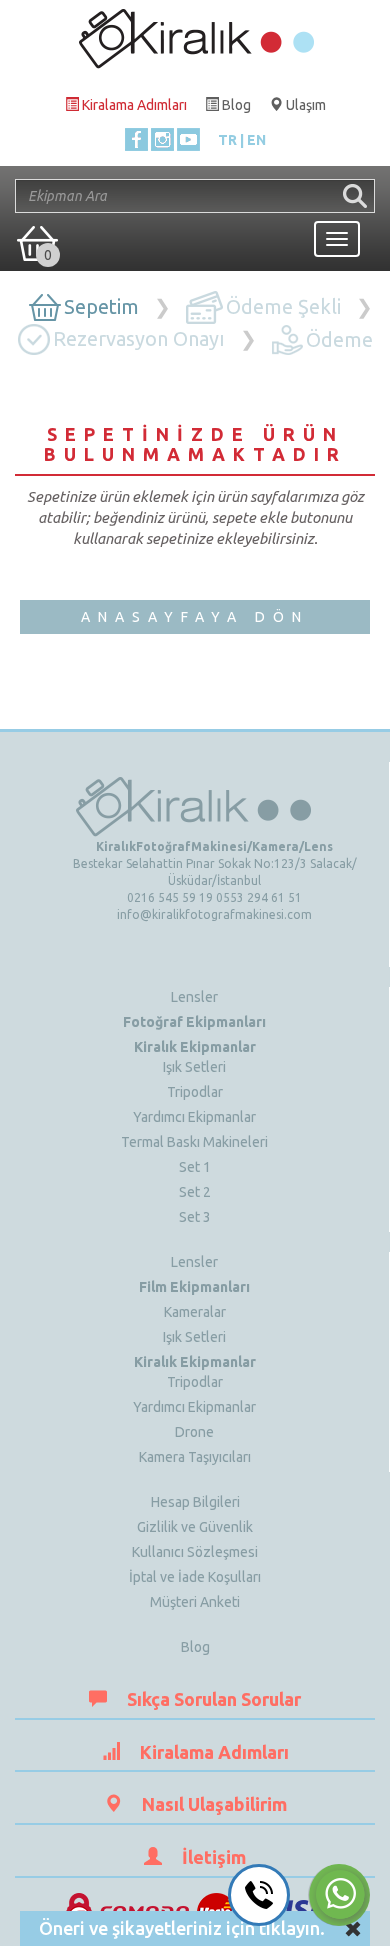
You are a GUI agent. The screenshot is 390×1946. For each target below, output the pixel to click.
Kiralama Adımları (214, 1752)
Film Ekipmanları (194, 1287)
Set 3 (195, 1217)
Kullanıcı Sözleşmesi (195, 1552)
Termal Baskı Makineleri (194, 1142)
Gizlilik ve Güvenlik (195, 1527)
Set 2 (195, 1192)
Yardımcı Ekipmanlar (194, 1117)
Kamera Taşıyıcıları (195, 1457)
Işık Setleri (194, 1067)
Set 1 (195, 1167)
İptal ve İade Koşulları (195, 1577)
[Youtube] (188, 139)
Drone (194, 1432)
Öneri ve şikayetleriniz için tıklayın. (182, 1928)
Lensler (194, 997)
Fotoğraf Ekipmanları (194, 1022)
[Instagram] (162, 139)
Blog (195, 1647)
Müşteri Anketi (195, 1602)
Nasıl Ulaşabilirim (214, 1804)
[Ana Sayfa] (195, 34)
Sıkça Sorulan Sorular (214, 1699)
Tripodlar (195, 1092)
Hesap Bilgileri (195, 1502)
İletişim (214, 1857)
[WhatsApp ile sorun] (339, 1895)
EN (256, 140)
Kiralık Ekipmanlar (195, 1047)
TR (227, 140)
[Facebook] (136, 139)
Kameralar (195, 1312)
